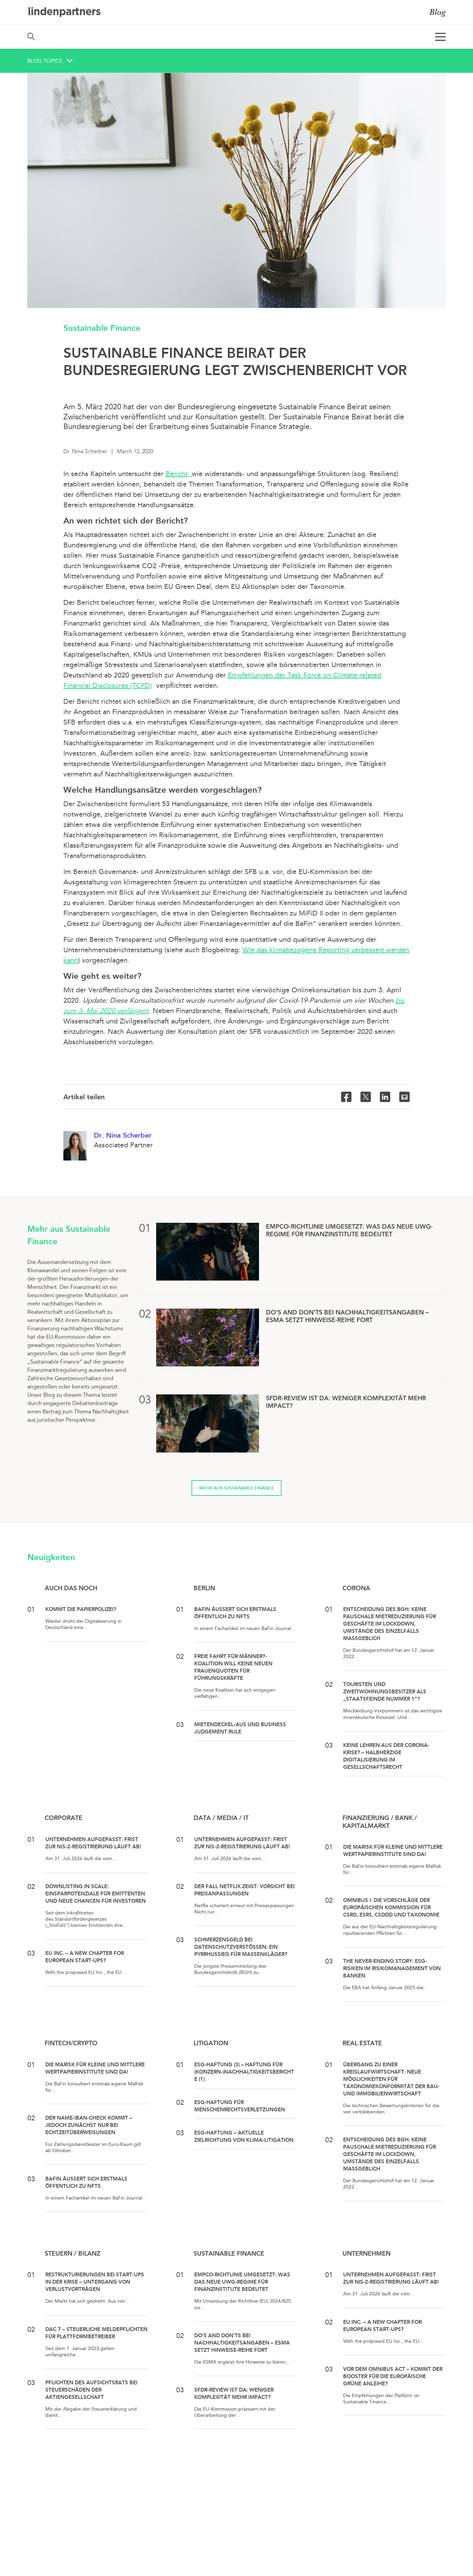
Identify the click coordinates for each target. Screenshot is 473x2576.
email (404, 1097)
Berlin (204, 1588)
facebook (346, 1097)
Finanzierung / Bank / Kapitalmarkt (380, 1822)
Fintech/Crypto (71, 2043)
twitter (366, 1097)
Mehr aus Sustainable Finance (237, 1488)
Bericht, (179, 474)
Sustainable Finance (102, 328)
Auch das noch (71, 1588)
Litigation (211, 2043)
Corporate (64, 1818)
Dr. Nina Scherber (123, 1135)
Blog (438, 12)
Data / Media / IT (221, 1818)
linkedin (385, 1097)
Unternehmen (367, 2254)
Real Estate (362, 2043)
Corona (356, 1588)
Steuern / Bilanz (73, 2254)
